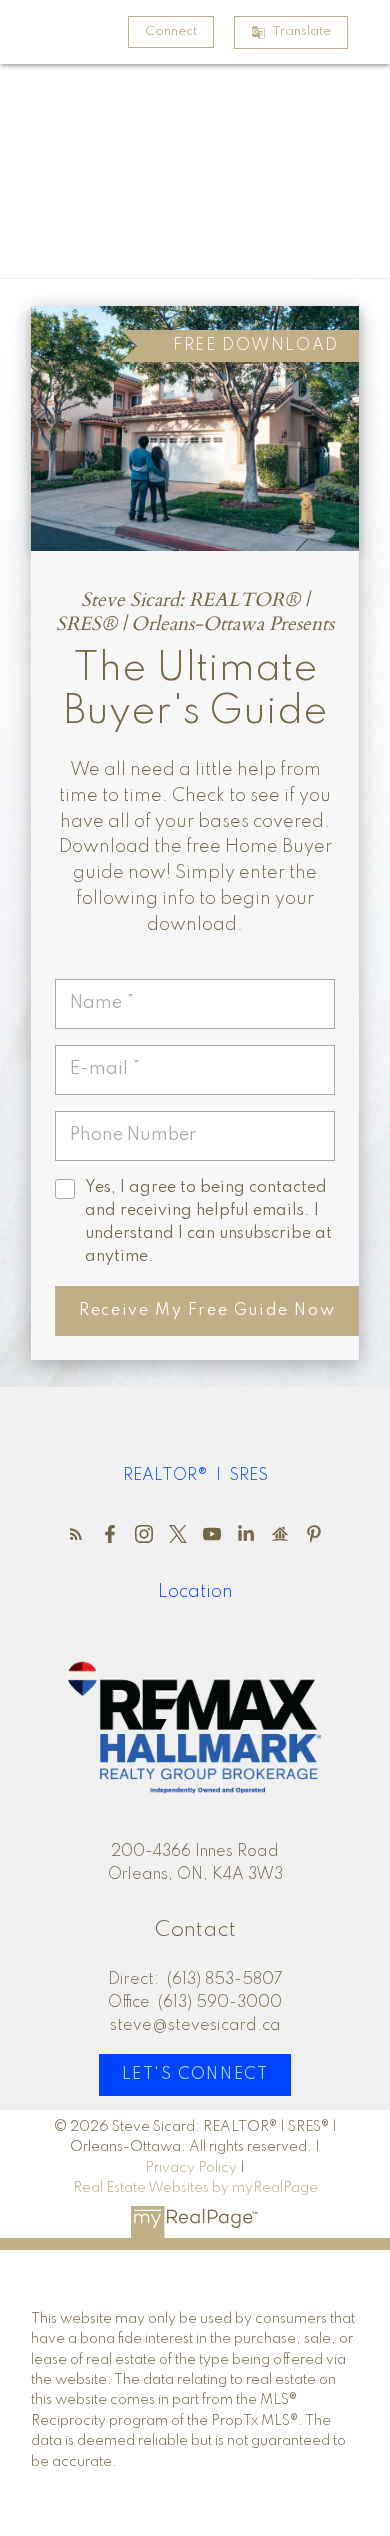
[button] (171, 32)
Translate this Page (301, 32)
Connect (171, 31)
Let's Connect (195, 2075)
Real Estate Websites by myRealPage (195, 2188)
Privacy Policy (191, 2168)
